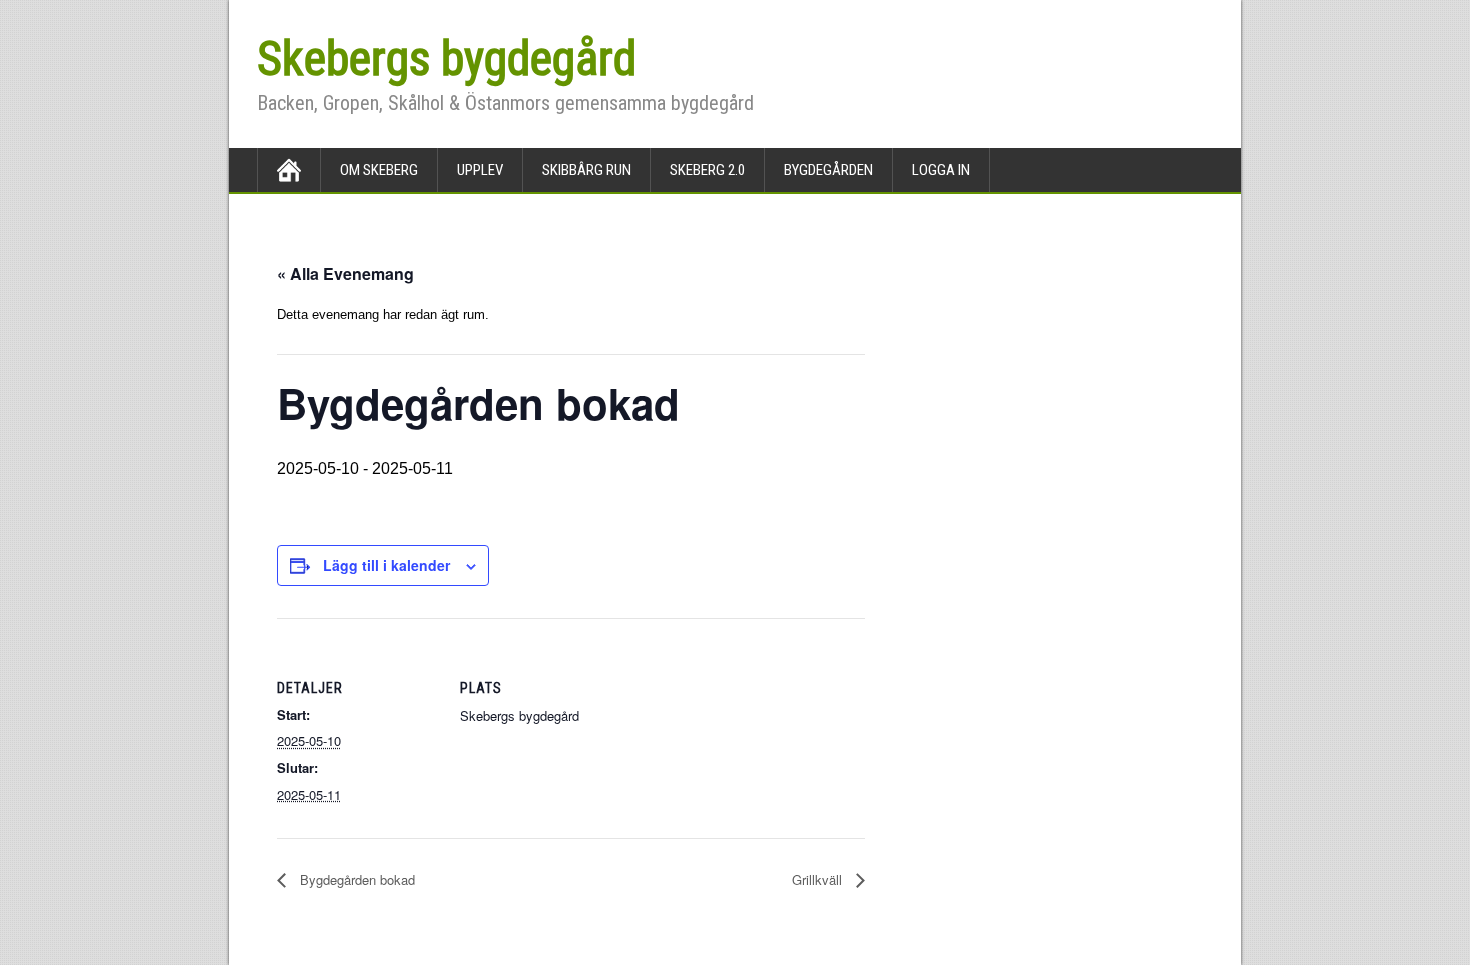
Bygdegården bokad (355, 879)
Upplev (480, 170)
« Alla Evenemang (345, 273)
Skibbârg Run (586, 170)
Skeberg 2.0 (707, 170)
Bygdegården (828, 170)
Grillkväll (819, 879)
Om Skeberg (379, 170)
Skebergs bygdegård (446, 58)
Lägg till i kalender (386, 565)
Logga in (941, 170)
